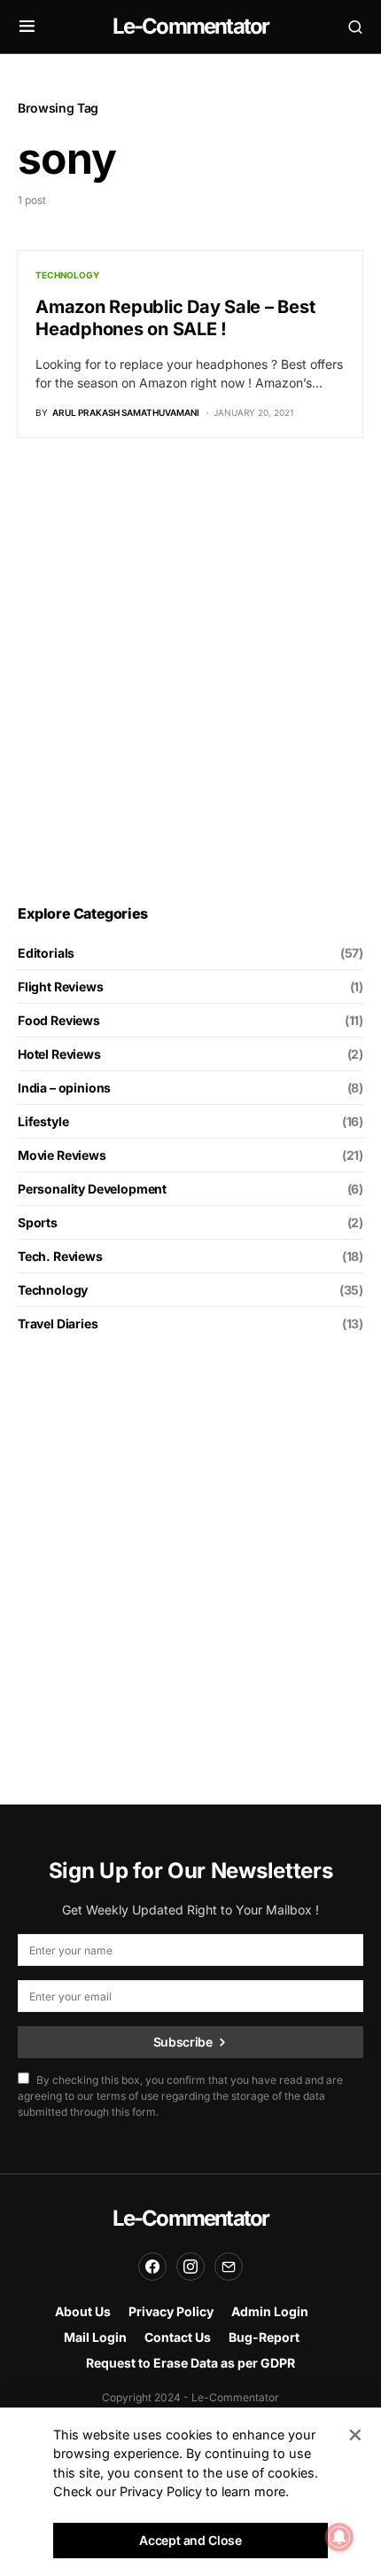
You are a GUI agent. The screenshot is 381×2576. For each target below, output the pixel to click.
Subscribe (183, 2042)
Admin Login (270, 2311)
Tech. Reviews (60, 1256)
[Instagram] (190, 2267)
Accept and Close (190, 2540)
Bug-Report (264, 2337)
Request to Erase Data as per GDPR (190, 2363)
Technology (67, 275)
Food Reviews (59, 1020)
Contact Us (178, 2337)
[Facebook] (152, 2267)
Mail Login (95, 2337)
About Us (83, 2311)
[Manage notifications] (339, 2537)
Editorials (46, 953)
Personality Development (92, 1189)
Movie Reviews (62, 1155)
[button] (27, 27)
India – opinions (64, 1088)
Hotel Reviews (59, 1054)
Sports (38, 1222)
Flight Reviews (61, 987)
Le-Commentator (191, 26)
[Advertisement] (190, 671)
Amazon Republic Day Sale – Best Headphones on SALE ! (175, 318)
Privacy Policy (171, 2311)
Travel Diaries (58, 1323)
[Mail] (229, 2267)
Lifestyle (43, 1121)
